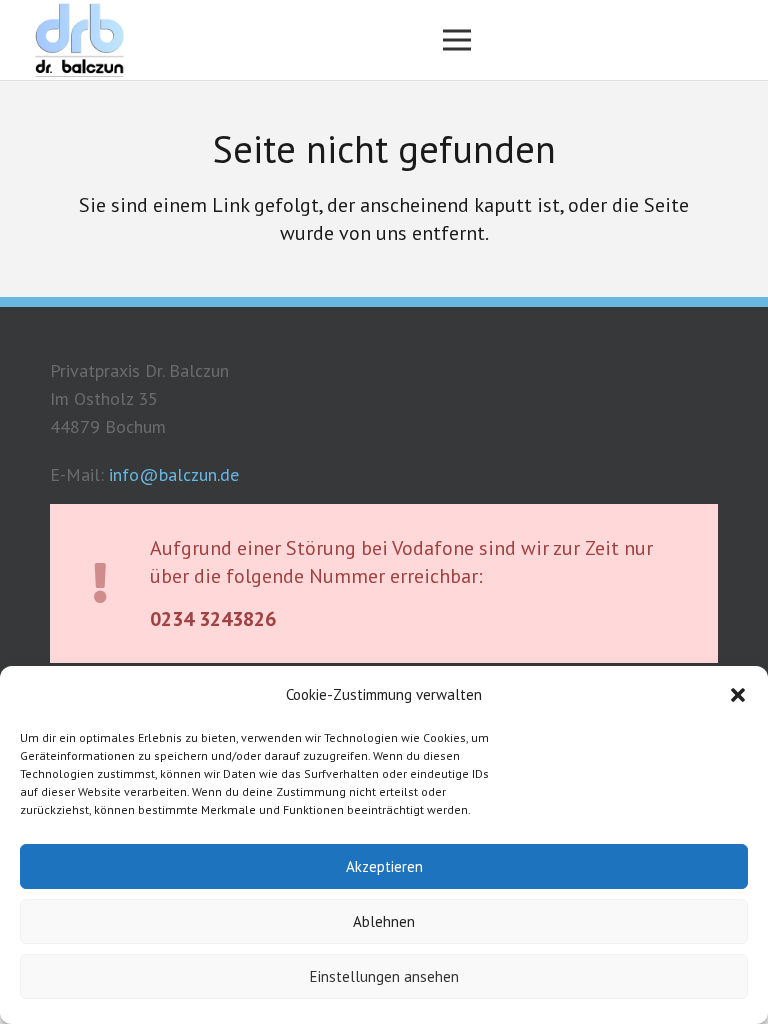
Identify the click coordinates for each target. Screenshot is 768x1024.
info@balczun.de (174, 474)
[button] (738, 695)
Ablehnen (384, 921)
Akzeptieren (384, 866)
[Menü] (457, 40)
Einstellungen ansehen (384, 976)
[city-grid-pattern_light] (78, 40)
